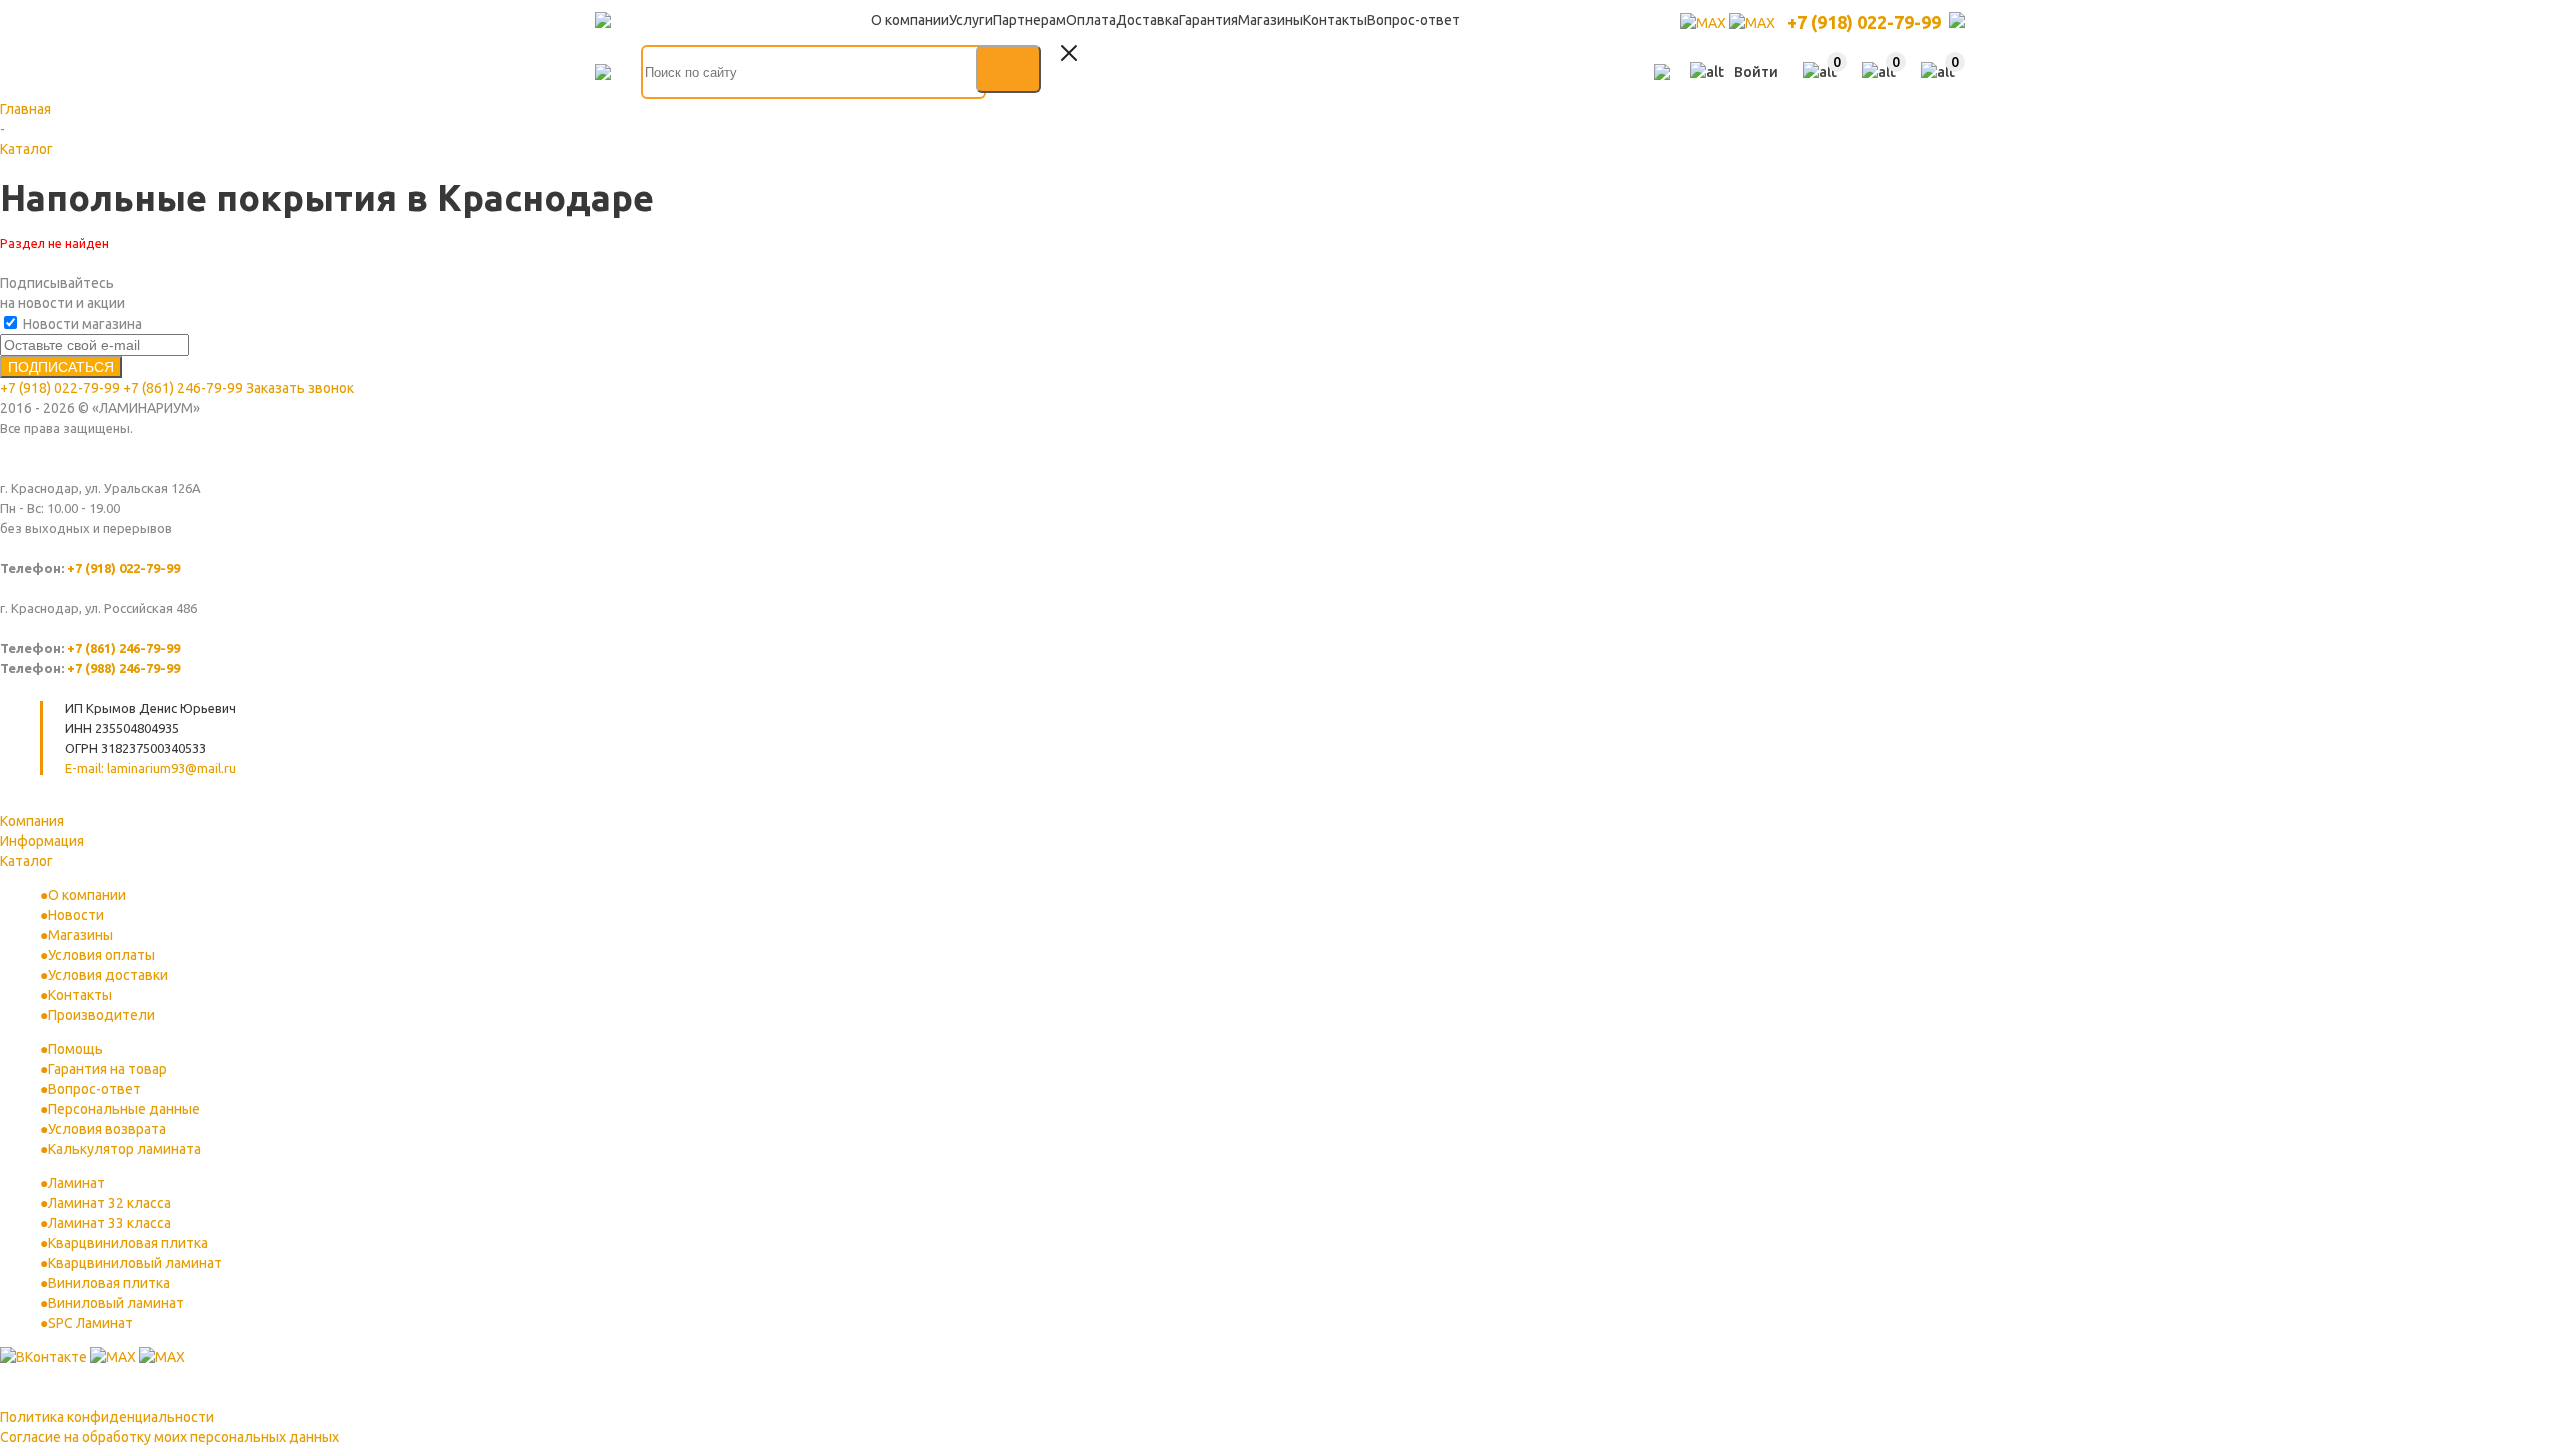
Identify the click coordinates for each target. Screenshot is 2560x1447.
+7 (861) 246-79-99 (183, 388)
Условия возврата (107, 1129)
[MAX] (1704, 23)
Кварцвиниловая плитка (128, 1243)
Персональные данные (124, 1109)
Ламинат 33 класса (109, 1223)
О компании (87, 895)
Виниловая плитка (109, 1283)
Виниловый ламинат (116, 1303)
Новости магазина (81, 324)
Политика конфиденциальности (107, 1417)
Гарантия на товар (107, 1069)
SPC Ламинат (90, 1323)
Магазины (80, 935)
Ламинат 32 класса (109, 1203)
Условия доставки (108, 975)
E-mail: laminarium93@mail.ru (150, 768)
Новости (76, 915)
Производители (101, 1015)
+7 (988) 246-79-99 (123, 668)
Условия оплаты (101, 955)
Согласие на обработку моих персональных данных (169, 1437)
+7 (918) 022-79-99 (1864, 22)
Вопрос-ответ (94, 1089)
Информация (42, 841)
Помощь (75, 1049)
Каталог (26, 861)
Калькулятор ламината (124, 1149)
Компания (32, 821)
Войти (1756, 72)
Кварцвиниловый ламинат (135, 1263)
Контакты (80, 995)
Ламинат (76, 1183)
